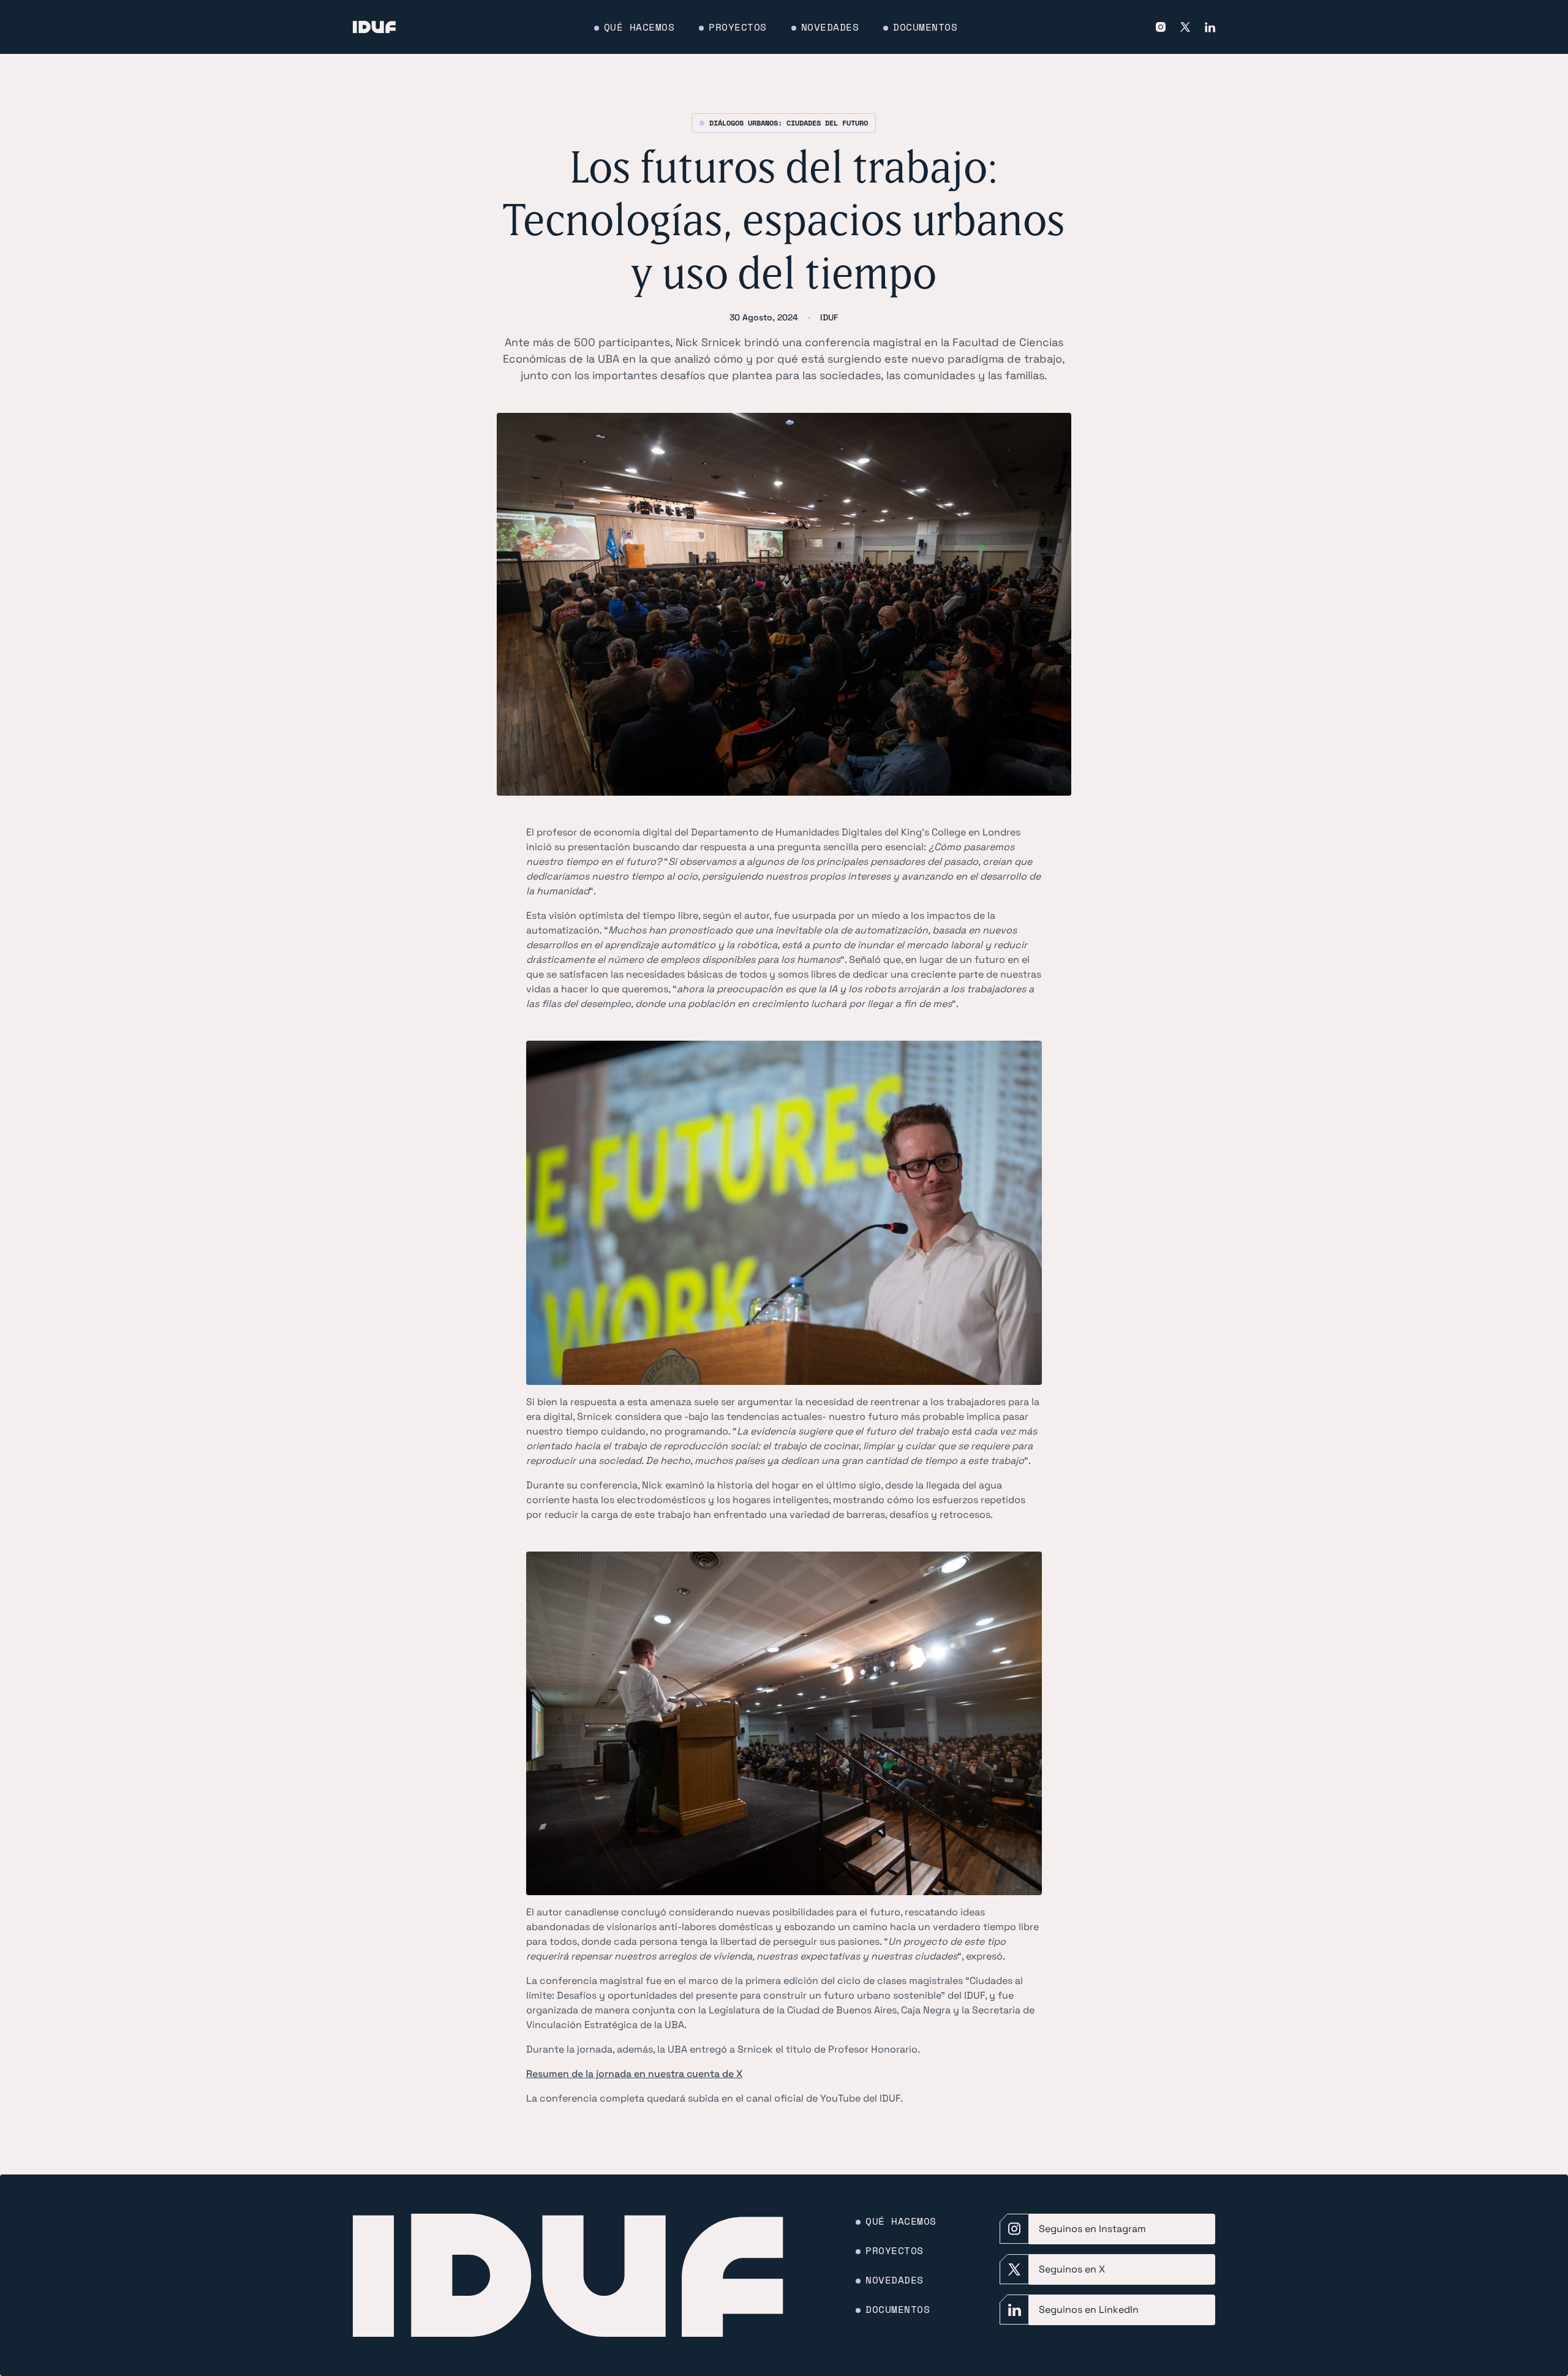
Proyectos (738, 27)
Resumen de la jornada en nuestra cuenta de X (634, 2074)
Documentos (925, 27)
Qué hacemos (639, 27)
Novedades (830, 27)
